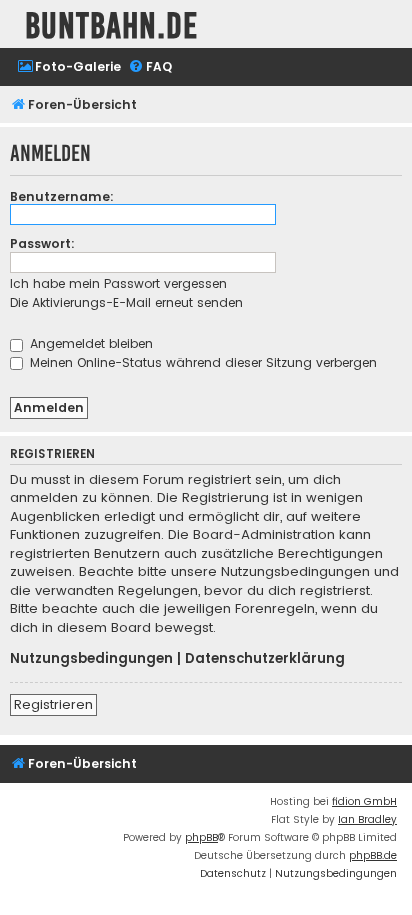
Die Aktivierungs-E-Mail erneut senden (126, 302)
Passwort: (42, 243)
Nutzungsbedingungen (91, 659)
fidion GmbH (364, 801)
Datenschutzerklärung (265, 659)
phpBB (201, 837)
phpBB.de (373, 855)
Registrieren (53, 704)
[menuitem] (69, 67)
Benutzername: (62, 196)
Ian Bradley (367, 819)
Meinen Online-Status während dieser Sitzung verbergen (201, 362)
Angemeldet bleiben (89, 343)
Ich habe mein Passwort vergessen (118, 283)
